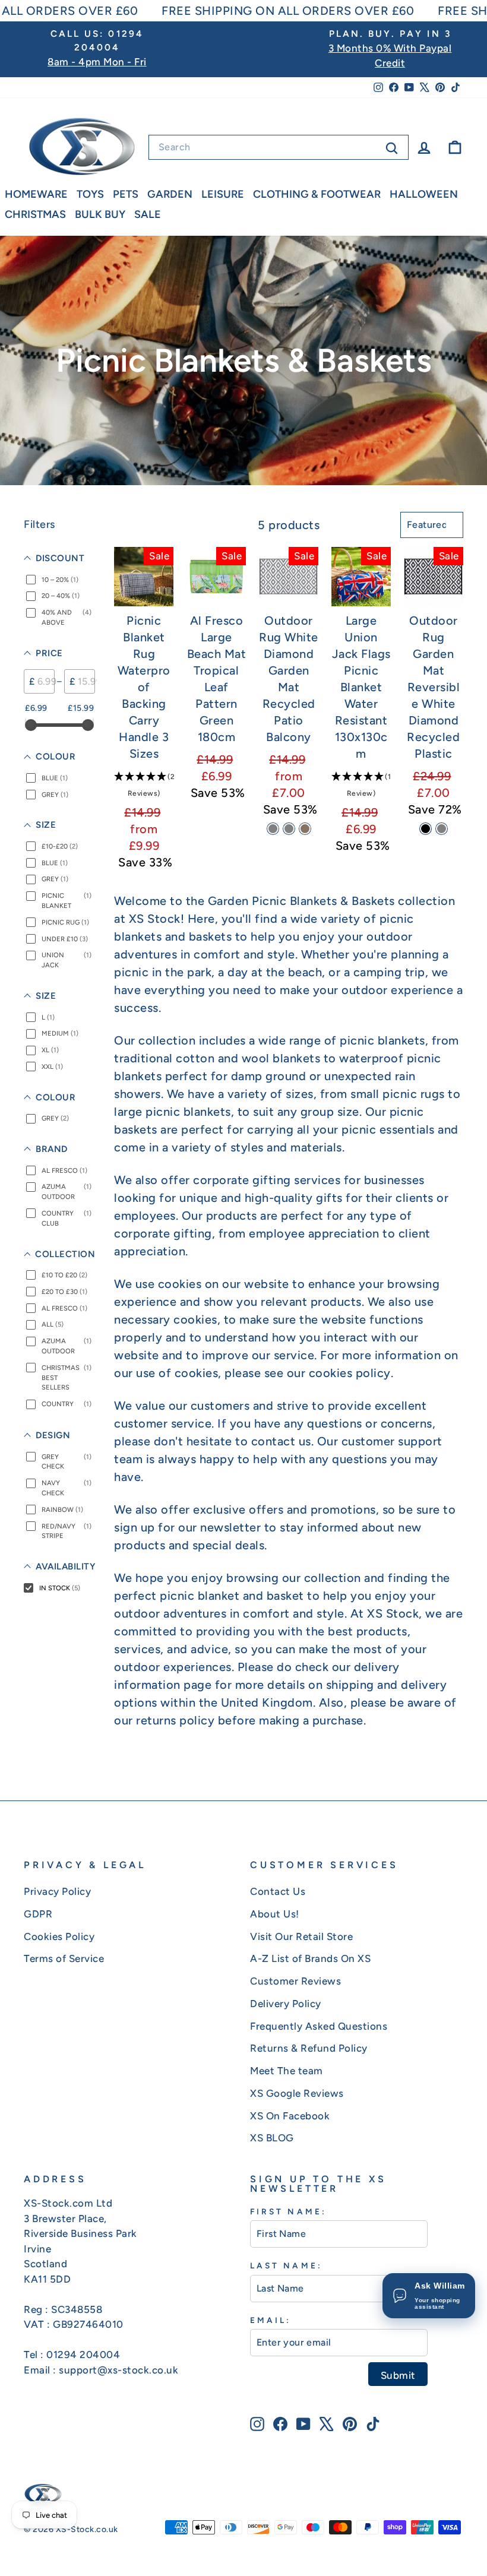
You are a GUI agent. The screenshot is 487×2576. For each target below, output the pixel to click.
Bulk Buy (100, 214)
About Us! (275, 1914)
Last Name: (286, 2265)
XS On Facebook (290, 2116)
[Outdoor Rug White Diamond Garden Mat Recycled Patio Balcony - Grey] (273, 829)
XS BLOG (272, 2138)
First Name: (288, 2211)
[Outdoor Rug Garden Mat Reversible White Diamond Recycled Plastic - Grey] (442, 829)
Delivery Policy (286, 2004)
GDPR (38, 1914)
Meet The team (287, 2071)
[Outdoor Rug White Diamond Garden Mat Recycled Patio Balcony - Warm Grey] (289, 829)
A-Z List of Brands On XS (310, 1958)
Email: (271, 2320)
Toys (90, 194)
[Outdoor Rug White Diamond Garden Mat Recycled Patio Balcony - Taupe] (305, 829)
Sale (148, 214)
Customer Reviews (295, 1981)
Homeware (36, 194)
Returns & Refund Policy (309, 2048)
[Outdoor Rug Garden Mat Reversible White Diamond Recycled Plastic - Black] (426, 829)
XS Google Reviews (297, 2093)
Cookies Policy (59, 1936)
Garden (170, 194)
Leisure (223, 194)
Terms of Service (64, 1958)
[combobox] (279, 147)
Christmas (35, 214)
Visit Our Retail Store (301, 1936)
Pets (126, 194)
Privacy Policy (57, 1891)
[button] (144, 784)
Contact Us (278, 1891)
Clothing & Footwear (317, 194)
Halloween (424, 194)
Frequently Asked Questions (319, 2026)
